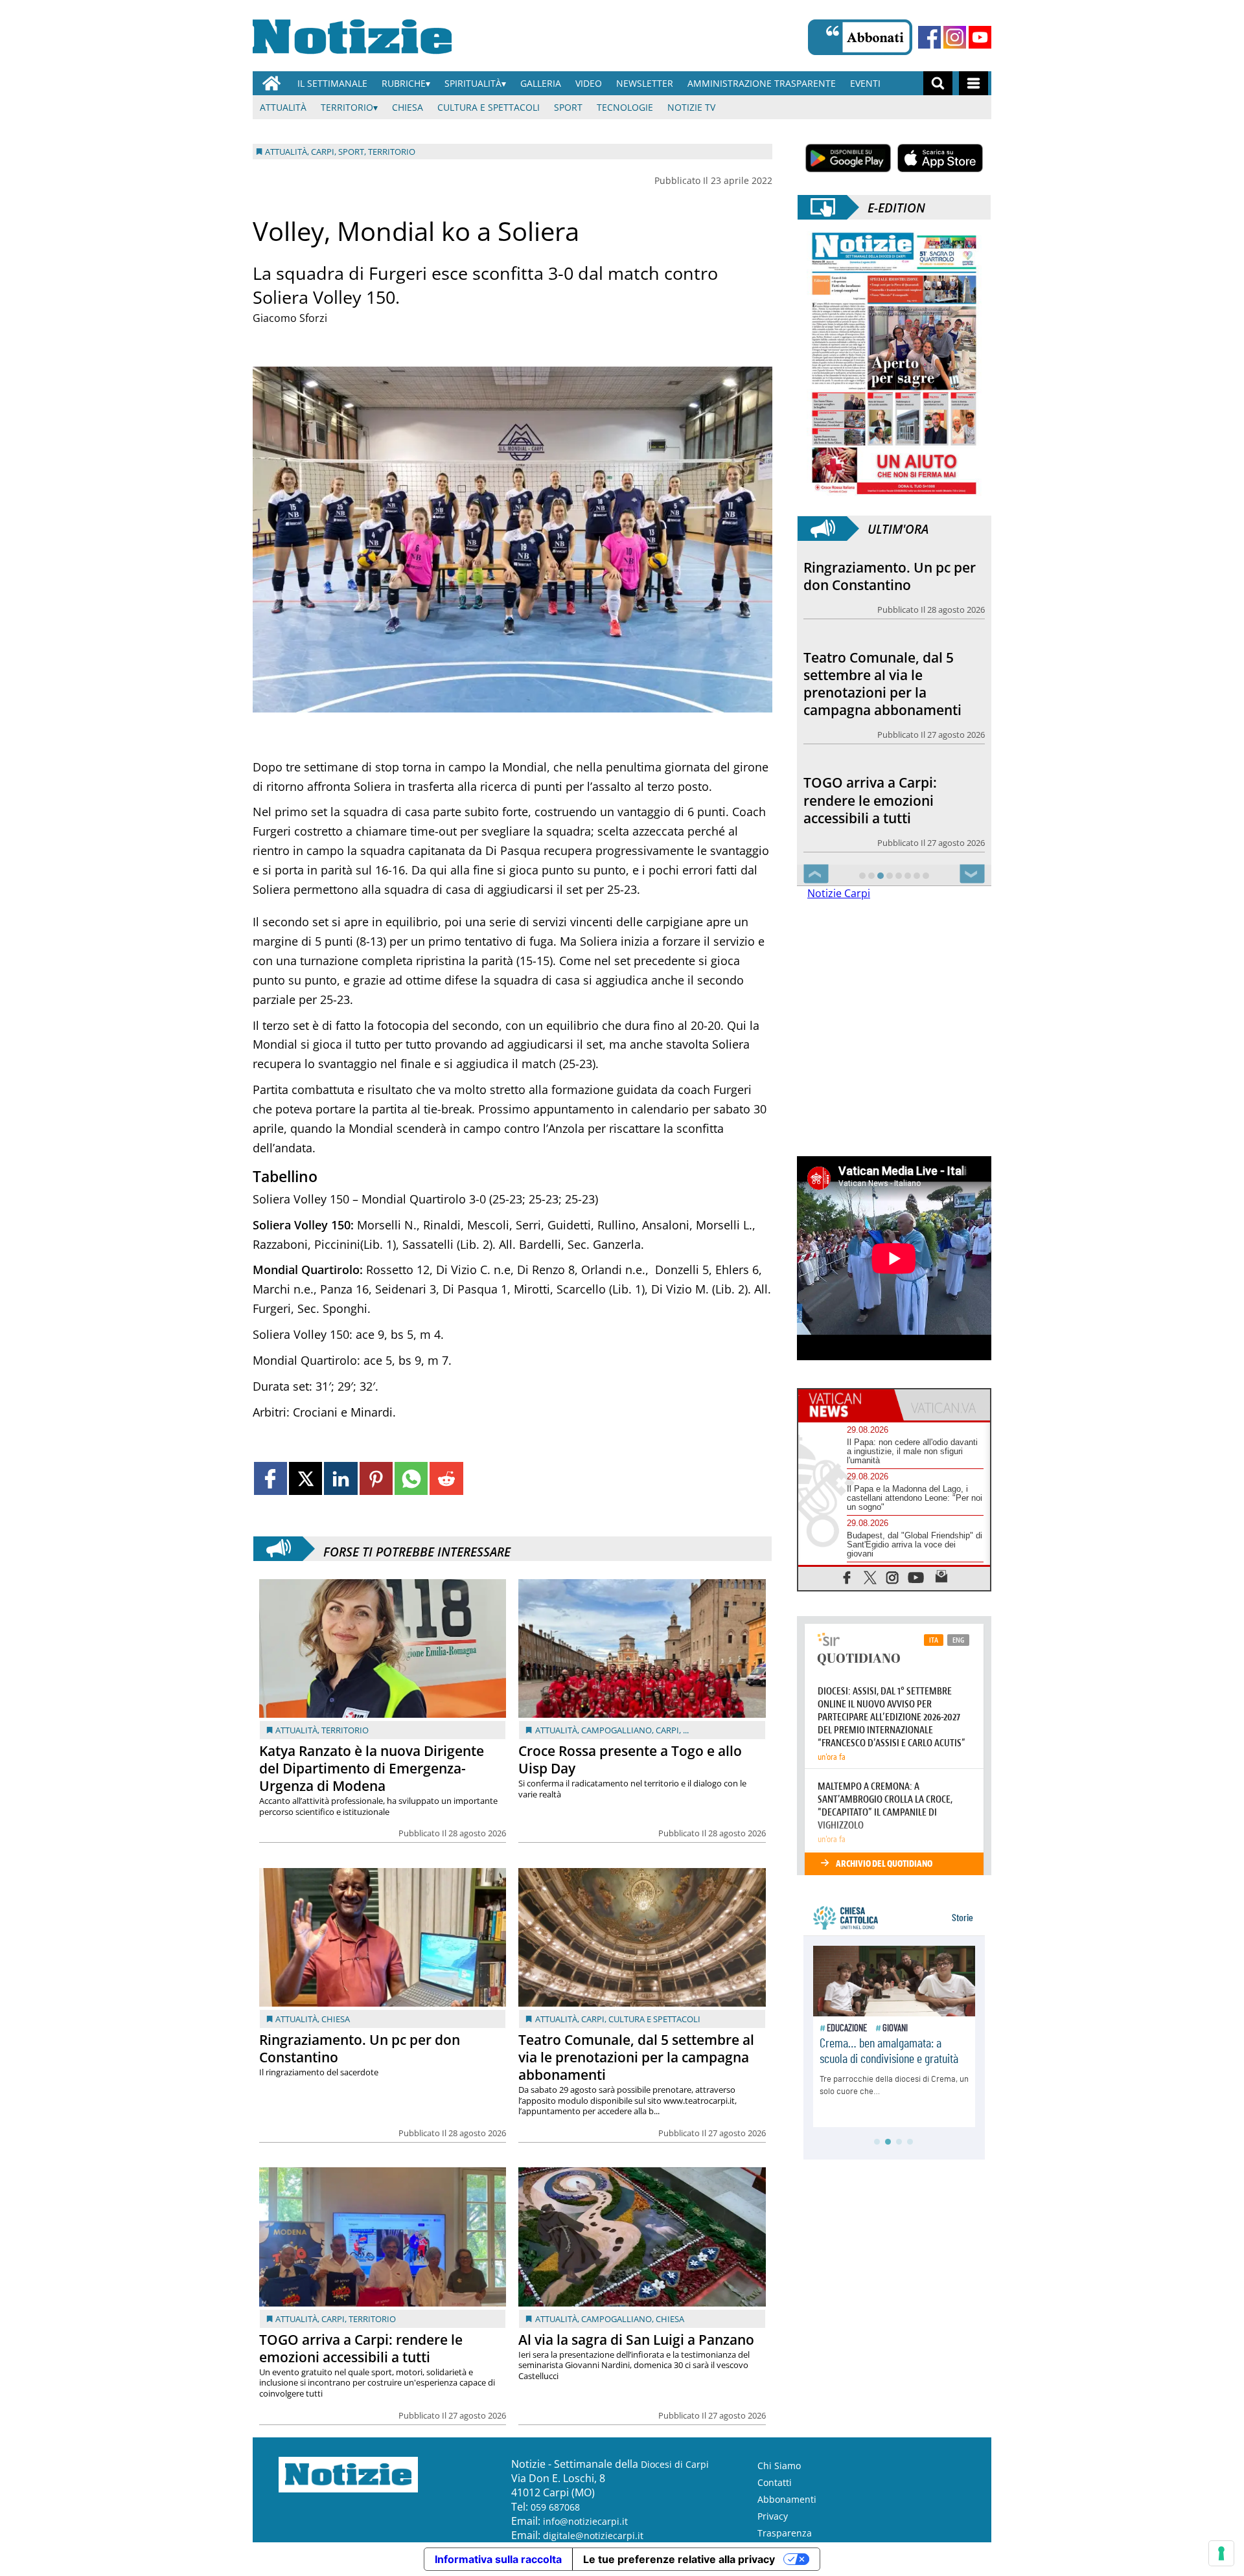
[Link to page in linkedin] (340, 1478)
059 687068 (555, 2507)
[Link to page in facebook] (271, 1478)
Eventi (865, 83)
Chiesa (408, 107)
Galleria (541, 83)
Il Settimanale (332, 83)
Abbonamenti (787, 2499)
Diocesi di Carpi (675, 2464)
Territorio (347, 107)
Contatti (775, 2482)
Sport (568, 107)
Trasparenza (785, 2533)
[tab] (846, 1405)
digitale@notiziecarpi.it (593, 2536)
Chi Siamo (779, 2466)
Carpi (667, 1730)
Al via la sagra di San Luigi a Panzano (636, 2340)
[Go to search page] (938, 83)
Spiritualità (473, 83)
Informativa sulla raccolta (498, 2559)
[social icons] (847, 1577)
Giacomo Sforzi (290, 318)
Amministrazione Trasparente (762, 83)
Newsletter (645, 83)
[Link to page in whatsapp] (411, 1478)
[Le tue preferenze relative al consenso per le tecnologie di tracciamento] (1221, 2553)
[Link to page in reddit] (446, 1478)
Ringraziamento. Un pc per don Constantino (360, 2048)
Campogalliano (616, 1730)
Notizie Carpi (839, 893)
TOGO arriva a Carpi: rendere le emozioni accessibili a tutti (361, 2348)
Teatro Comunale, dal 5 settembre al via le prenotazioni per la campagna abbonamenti (636, 2057)
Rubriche (404, 83)
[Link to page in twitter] (305, 1478)
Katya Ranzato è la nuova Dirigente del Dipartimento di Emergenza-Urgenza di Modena (372, 1768)
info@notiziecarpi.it (585, 2521)
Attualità (283, 107)
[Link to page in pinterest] (376, 1478)
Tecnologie (625, 107)
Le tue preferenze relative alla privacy (679, 2559)
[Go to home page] (271, 83)
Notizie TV (691, 107)
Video (589, 83)
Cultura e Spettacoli (489, 107)
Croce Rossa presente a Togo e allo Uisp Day (630, 1760)
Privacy (773, 2516)
